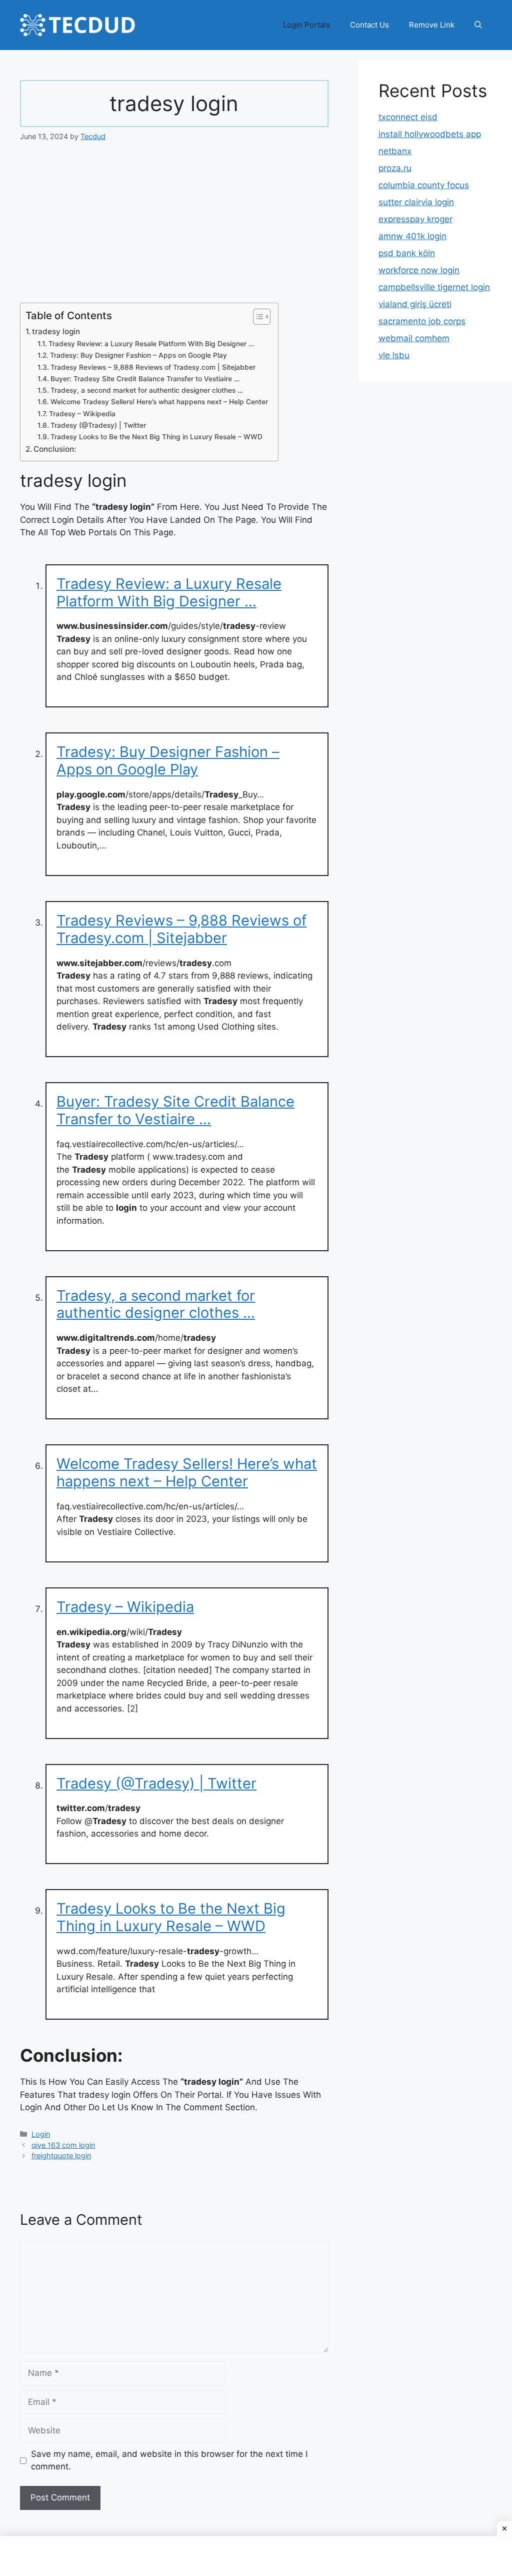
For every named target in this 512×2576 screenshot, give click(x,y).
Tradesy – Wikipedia (82, 414)
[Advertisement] (174, 229)
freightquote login (61, 2156)
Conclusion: (55, 449)
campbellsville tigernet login (434, 287)
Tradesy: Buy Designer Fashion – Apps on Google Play (138, 355)
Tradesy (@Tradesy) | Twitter (98, 425)
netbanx (395, 151)
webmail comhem (414, 338)
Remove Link (432, 25)
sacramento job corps (422, 321)
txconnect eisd (408, 117)
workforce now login (419, 270)
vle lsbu (394, 355)
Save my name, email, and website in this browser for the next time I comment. (169, 2460)
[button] (478, 25)
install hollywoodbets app (430, 134)
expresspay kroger (415, 219)
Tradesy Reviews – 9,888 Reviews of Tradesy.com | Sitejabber (153, 367)
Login (41, 2134)
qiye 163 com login (63, 2145)
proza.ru (395, 168)
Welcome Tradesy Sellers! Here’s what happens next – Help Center (159, 402)
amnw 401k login (412, 236)
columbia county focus (424, 185)
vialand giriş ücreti (415, 304)
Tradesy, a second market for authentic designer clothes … (147, 390)
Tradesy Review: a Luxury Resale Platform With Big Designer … (151, 344)
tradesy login (56, 331)
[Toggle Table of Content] (257, 317)
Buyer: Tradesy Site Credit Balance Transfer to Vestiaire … (145, 379)
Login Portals (306, 25)
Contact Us (369, 25)
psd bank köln (407, 253)
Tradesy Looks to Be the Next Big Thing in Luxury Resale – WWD (156, 437)
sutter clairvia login (416, 202)
